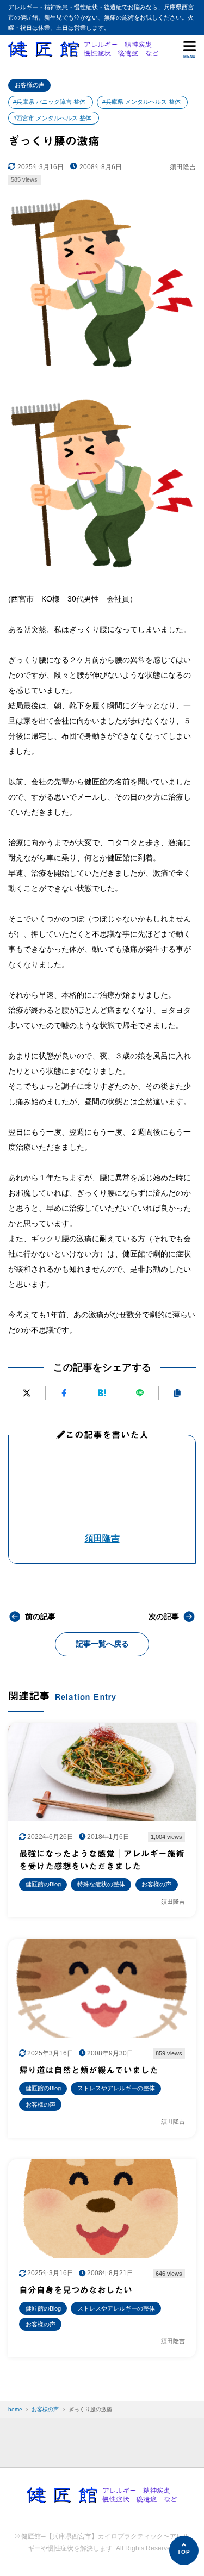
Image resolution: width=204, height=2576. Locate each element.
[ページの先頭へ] (184, 2550)
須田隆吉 (102, 1538)
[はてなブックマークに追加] (102, 1393)
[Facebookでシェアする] (64, 1393)
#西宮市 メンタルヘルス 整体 (52, 118)
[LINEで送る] (140, 1393)
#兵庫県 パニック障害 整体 (49, 102)
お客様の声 (30, 85)
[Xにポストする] (27, 1393)
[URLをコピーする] (177, 1393)
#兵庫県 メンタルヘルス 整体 (141, 102)
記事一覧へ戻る (102, 1644)
